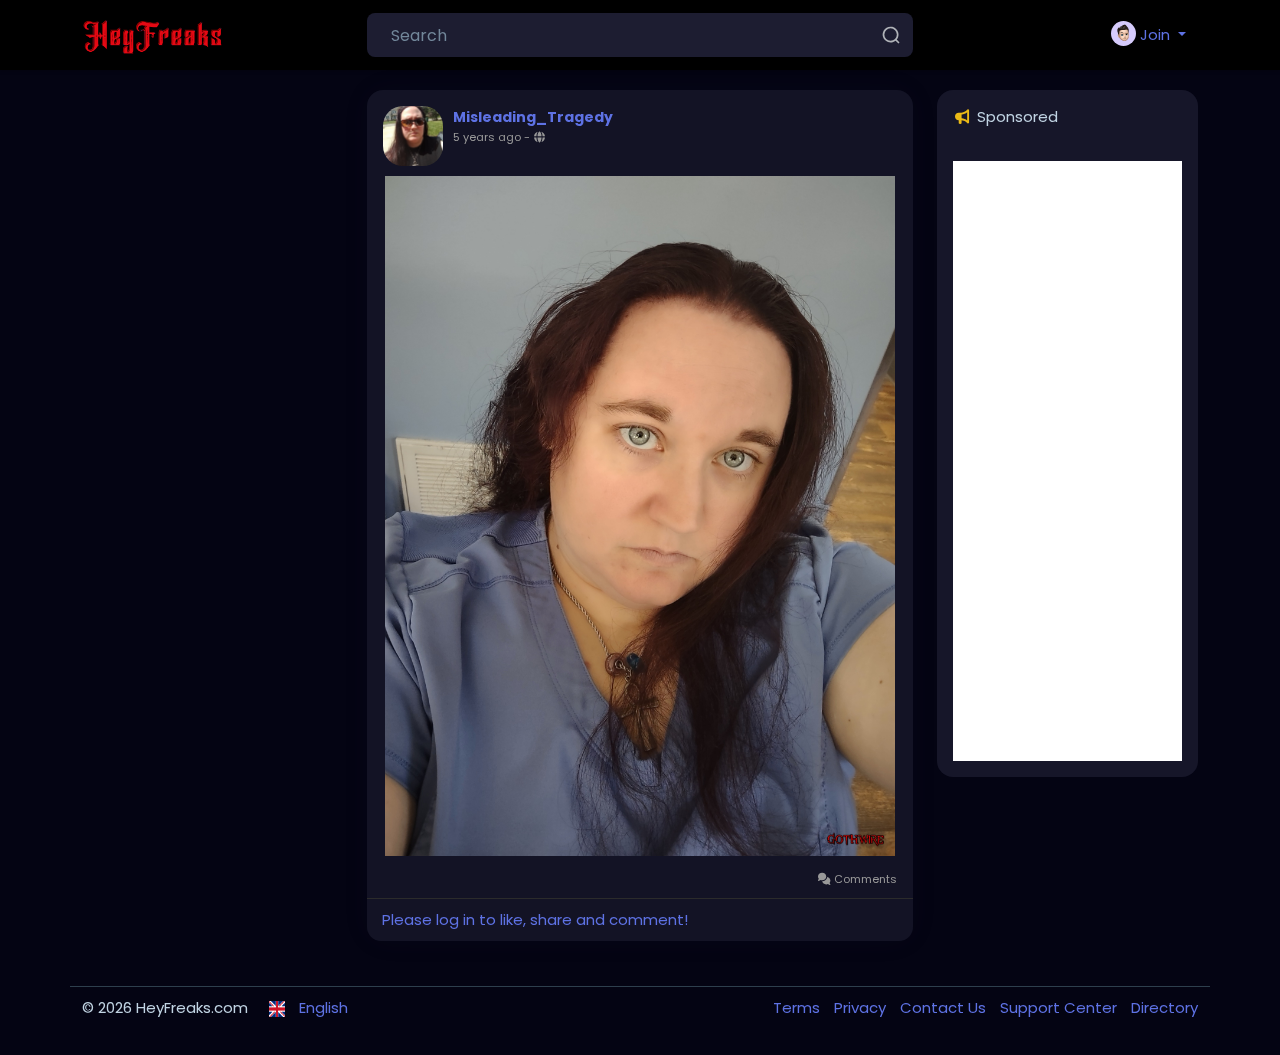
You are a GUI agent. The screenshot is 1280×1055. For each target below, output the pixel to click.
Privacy (862, 1007)
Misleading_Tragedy (533, 117)
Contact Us (945, 1007)
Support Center (1060, 1007)
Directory (1164, 1007)
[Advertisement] (1067, 461)
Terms (798, 1007)
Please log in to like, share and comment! (535, 919)
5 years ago (487, 137)
